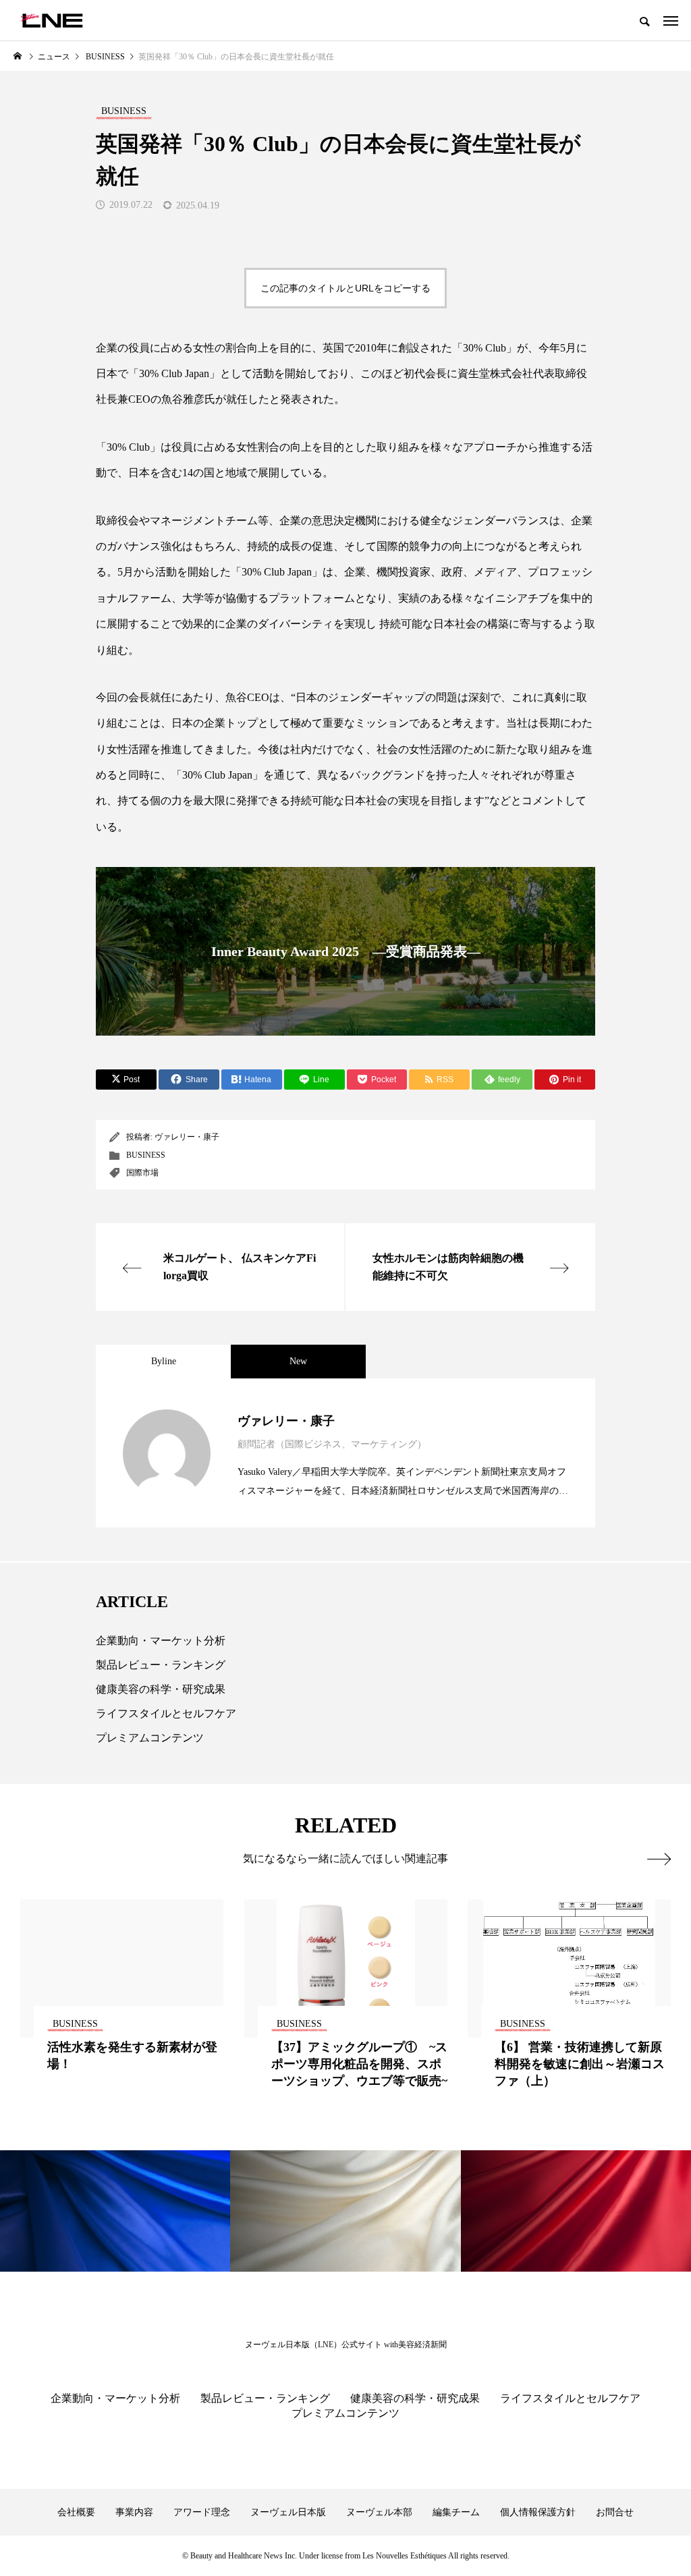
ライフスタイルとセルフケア (166, 1713)
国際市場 (142, 1173)
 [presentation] (659, 1859)
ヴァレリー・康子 (187, 1137)
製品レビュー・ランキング (161, 1665)
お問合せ (615, 2512)
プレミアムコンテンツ (150, 1738)
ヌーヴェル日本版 (288, 2512)
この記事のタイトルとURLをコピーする (345, 288)
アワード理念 (202, 2512)
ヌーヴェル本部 (379, 2512)
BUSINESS (146, 1155)
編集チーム (456, 2512)
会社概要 (76, 2512)
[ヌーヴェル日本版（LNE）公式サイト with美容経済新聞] (52, 20)
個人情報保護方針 (538, 2512)
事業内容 (134, 2512)
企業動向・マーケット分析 (161, 1641)
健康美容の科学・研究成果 (161, 1689)
